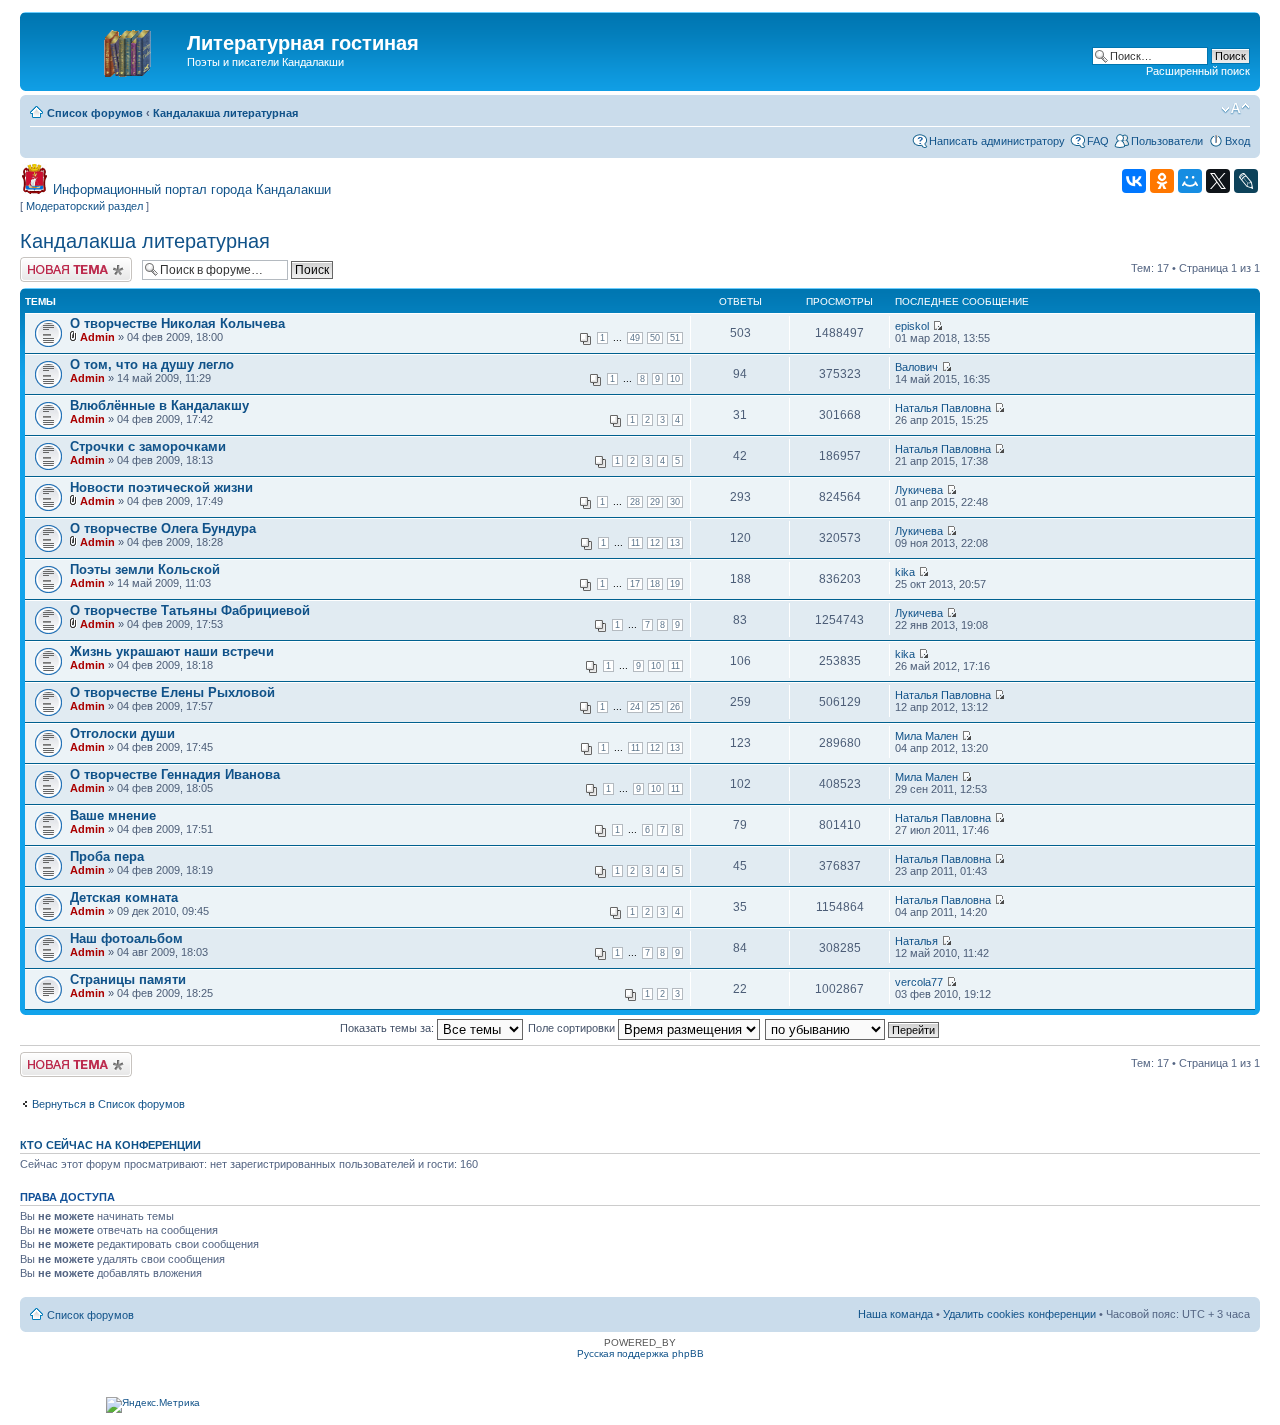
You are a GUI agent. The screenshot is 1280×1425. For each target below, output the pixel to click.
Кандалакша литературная (225, 113)
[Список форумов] (106, 49)
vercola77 (919, 982)
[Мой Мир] (1190, 181)
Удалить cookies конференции (1019, 1314)
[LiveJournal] (1246, 181)
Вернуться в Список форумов (108, 1104)
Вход (1237, 141)
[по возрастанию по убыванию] (853, 1028)
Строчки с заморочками (148, 446)
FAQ (1098, 141)
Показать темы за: (388, 1028)
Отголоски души (122, 733)
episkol (912, 326)
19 (675, 584)
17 (635, 584)
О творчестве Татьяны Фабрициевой (190, 610)
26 (675, 707)
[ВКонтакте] (1134, 181)
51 (675, 338)
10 (675, 379)
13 (675, 543)
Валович (916, 367)
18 (655, 584)
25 (655, 707)
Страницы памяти (128, 979)
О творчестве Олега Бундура (163, 528)
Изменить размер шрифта (1235, 109)
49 (635, 338)
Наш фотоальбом (126, 938)
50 (655, 338)
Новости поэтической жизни (161, 487)
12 (655, 543)
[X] (1218, 181)
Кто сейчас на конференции (110, 1145)
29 (655, 502)
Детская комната (124, 897)
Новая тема (50, 263)
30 (675, 502)
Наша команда (895, 1314)
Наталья (916, 941)
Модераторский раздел (84, 206)
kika (905, 572)
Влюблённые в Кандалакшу (159, 405)
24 (635, 707)
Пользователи (1167, 141)
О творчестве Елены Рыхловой (172, 692)
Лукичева (919, 490)
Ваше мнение (113, 815)
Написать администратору (997, 141)
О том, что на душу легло (152, 364)
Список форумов (95, 113)
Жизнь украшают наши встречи (172, 651)
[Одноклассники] (1162, 181)
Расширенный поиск (1198, 71)
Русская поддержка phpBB (640, 1353)
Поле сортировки (573, 1028)
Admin (97, 337)
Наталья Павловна (943, 408)
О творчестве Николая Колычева (177, 323)
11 (635, 543)
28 (635, 502)
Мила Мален (926, 736)
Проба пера (107, 856)
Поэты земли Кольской (145, 569)
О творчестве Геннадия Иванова (175, 774)
